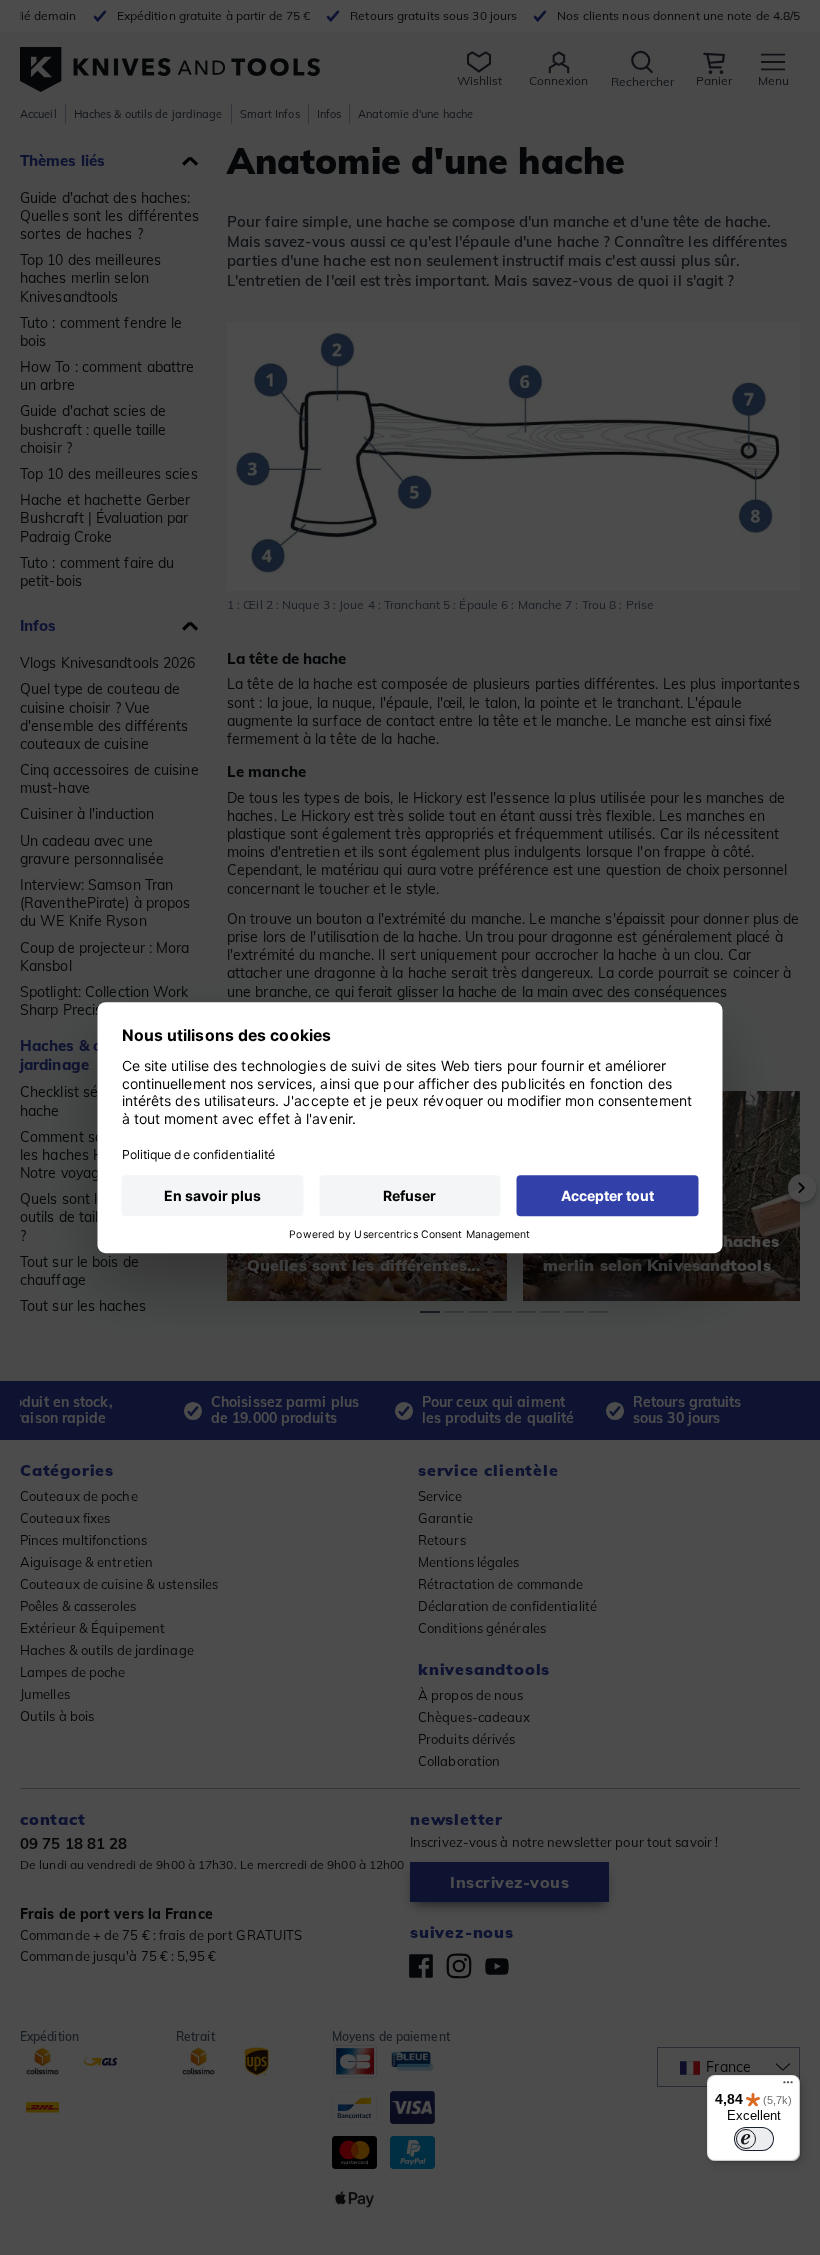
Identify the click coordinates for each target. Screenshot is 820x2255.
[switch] (754, 2139)
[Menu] (788, 2087)
